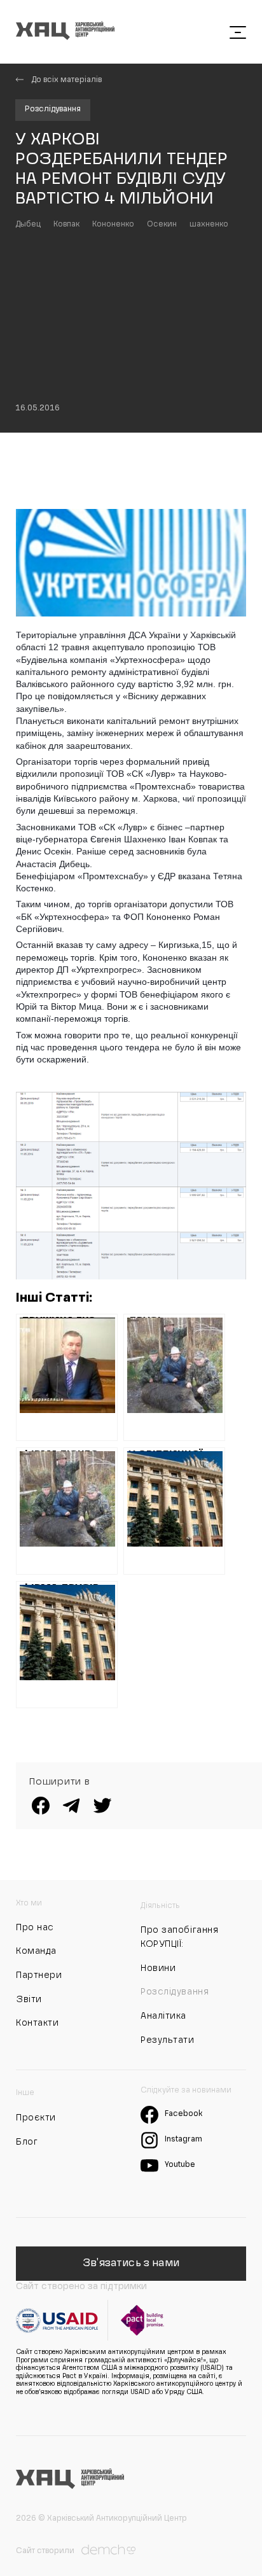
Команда (36, 1951)
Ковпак (66, 225)
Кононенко (113, 225)
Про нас (35, 1928)
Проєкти (36, 2118)
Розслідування (53, 109)
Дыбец (28, 225)
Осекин (162, 225)
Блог (27, 2142)
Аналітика (163, 2016)
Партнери (39, 1975)
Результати (168, 2040)
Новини (158, 1968)
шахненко (209, 225)
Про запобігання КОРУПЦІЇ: (179, 1937)
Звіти (29, 2000)
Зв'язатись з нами (131, 2264)
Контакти (37, 2023)
